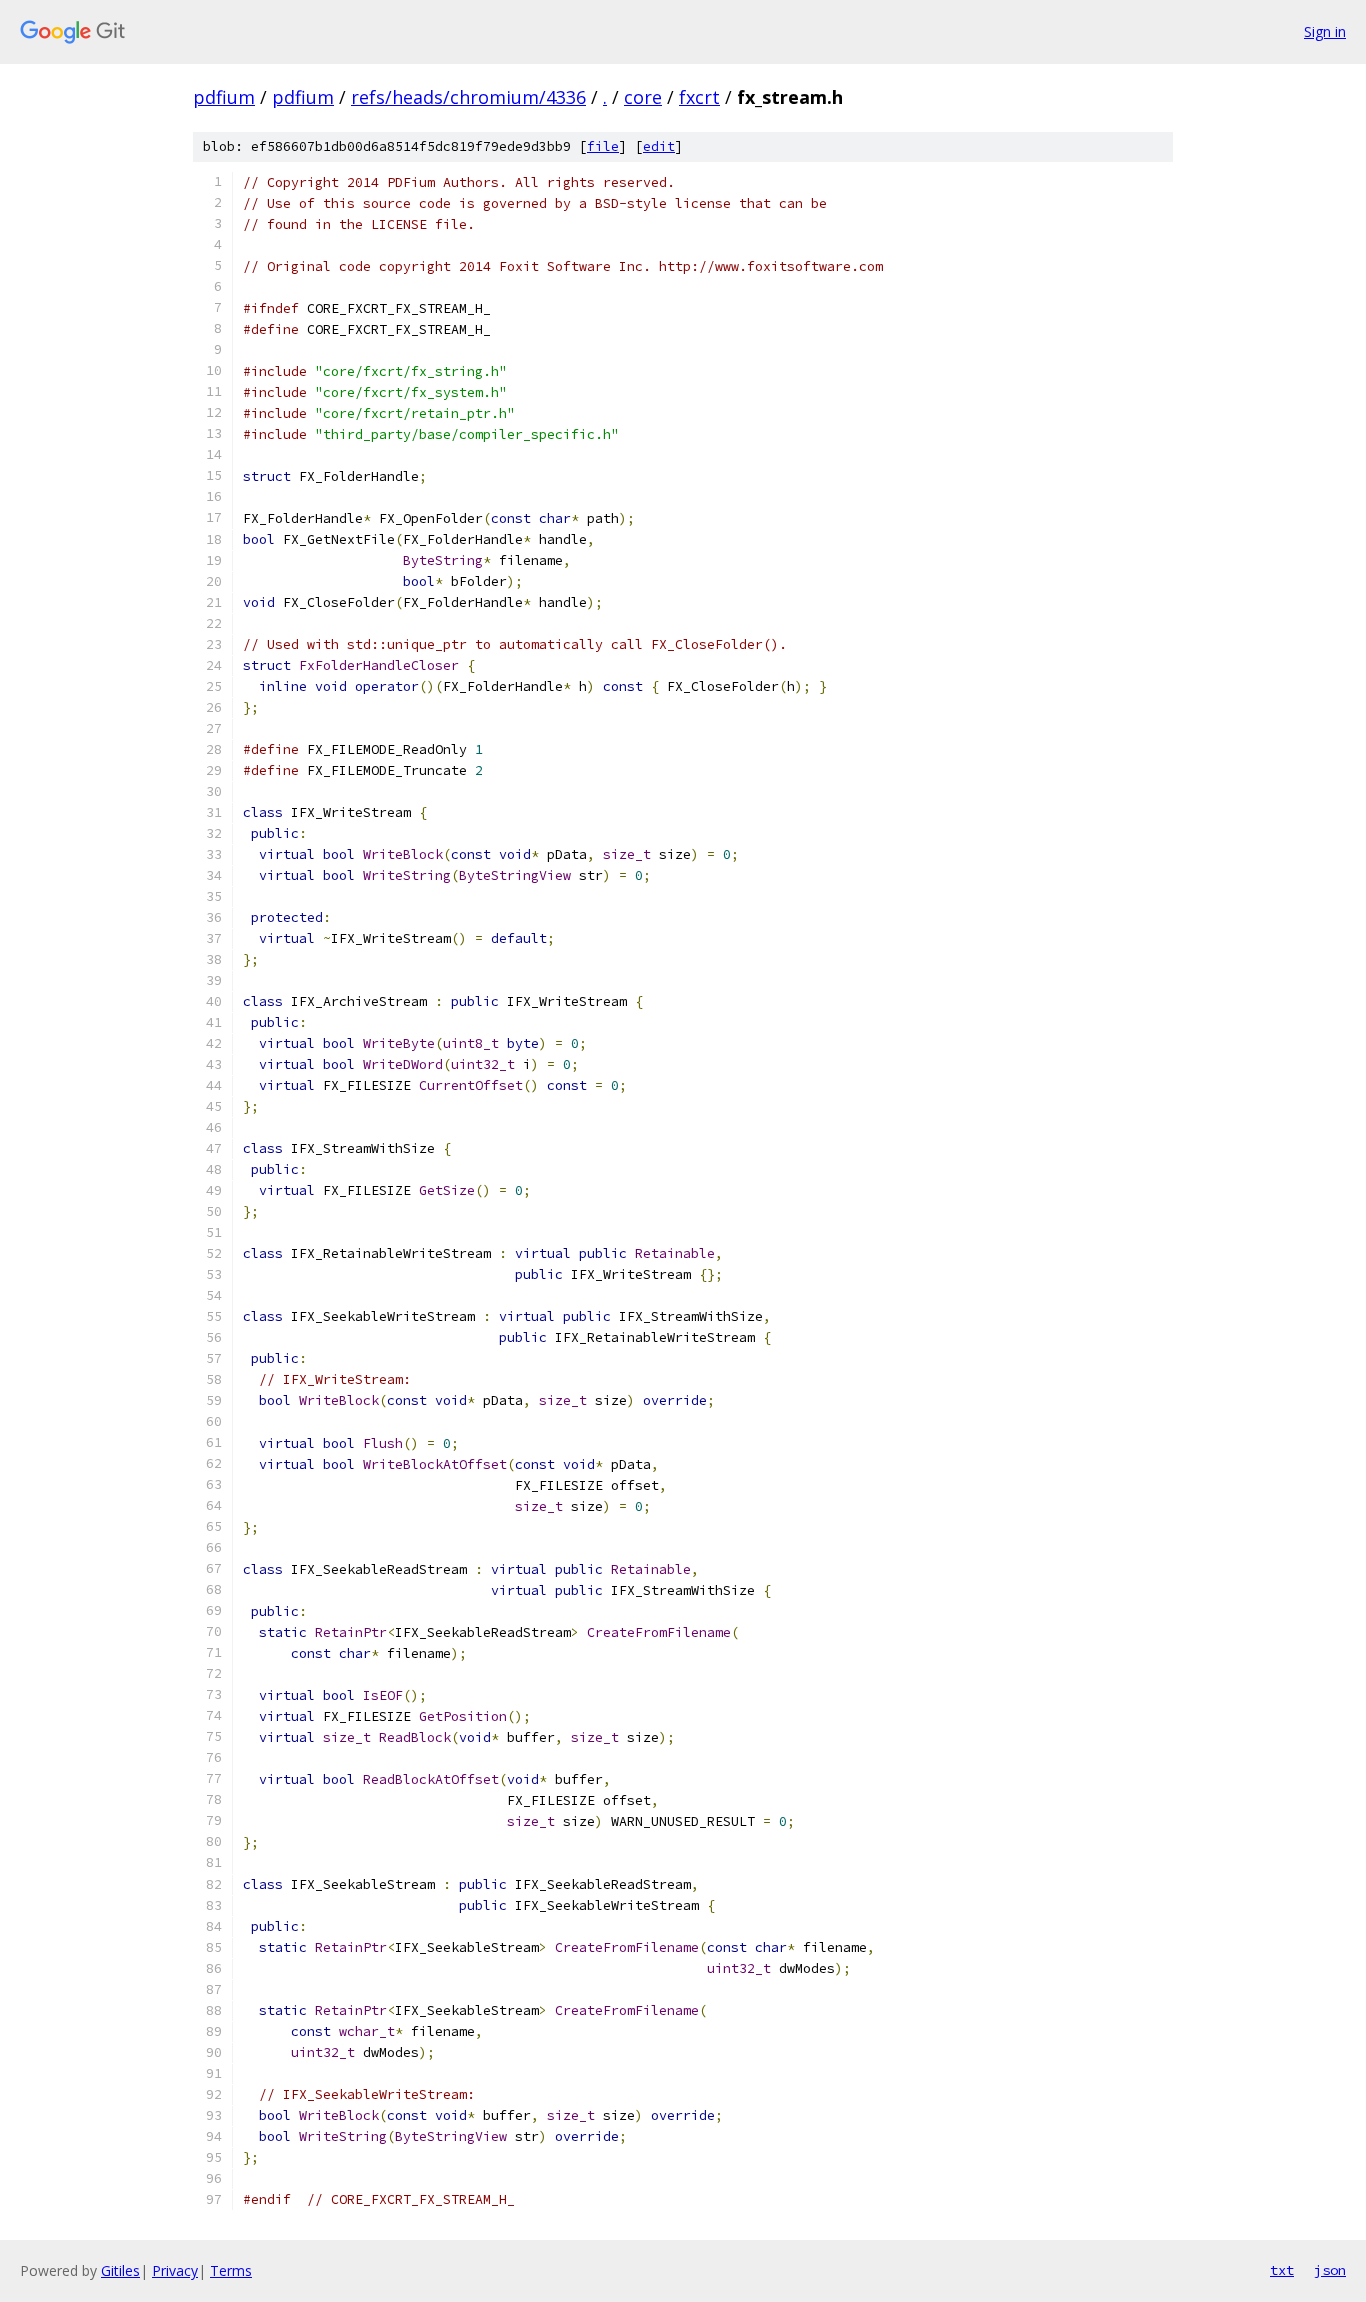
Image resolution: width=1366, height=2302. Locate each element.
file (603, 146)
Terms (231, 2270)
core (643, 97)
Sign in (1325, 31)
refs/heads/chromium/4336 (468, 97)
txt (1282, 2270)
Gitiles (120, 2270)
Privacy (175, 2270)
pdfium (224, 97)
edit (659, 146)
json (1330, 2270)
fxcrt (699, 97)
